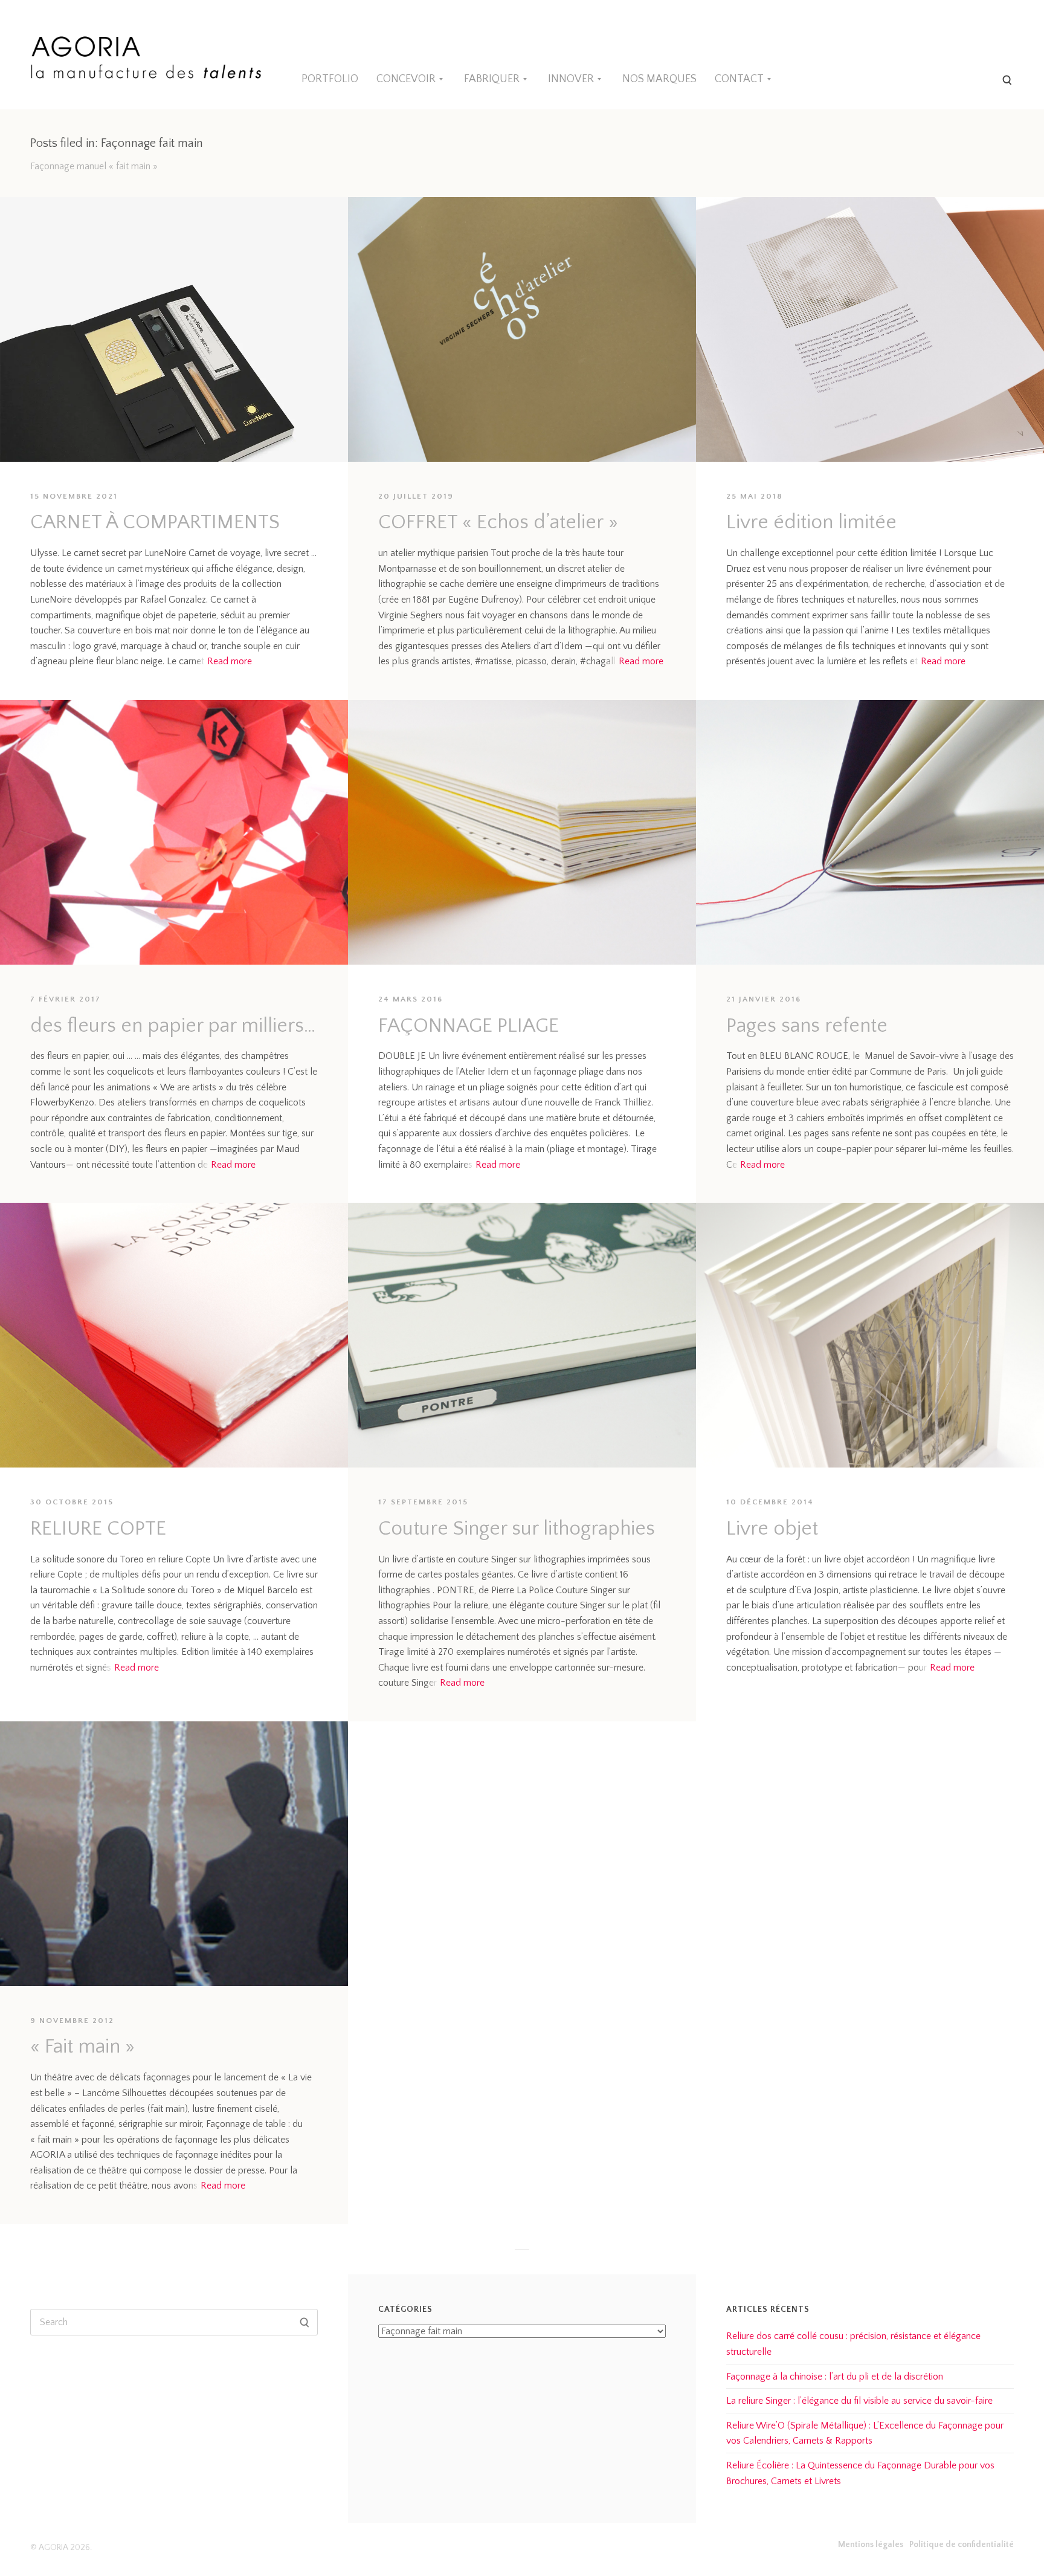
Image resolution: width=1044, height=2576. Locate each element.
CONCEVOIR (406, 79)
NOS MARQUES (659, 79)
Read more (230, 661)
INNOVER (571, 79)
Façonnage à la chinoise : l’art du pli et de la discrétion (835, 2377)
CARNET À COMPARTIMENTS (155, 523)
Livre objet (772, 1529)
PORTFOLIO (330, 79)
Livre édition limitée (811, 523)
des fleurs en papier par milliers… (173, 1026)
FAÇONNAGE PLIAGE (469, 1026)
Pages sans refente (807, 1026)
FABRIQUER (492, 79)
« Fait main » (82, 2047)
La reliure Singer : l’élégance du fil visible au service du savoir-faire (859, 2401)
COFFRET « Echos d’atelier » (498, 523)
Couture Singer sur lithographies (517, 1529)
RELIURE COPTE (98, 1529)
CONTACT (739, 79)
